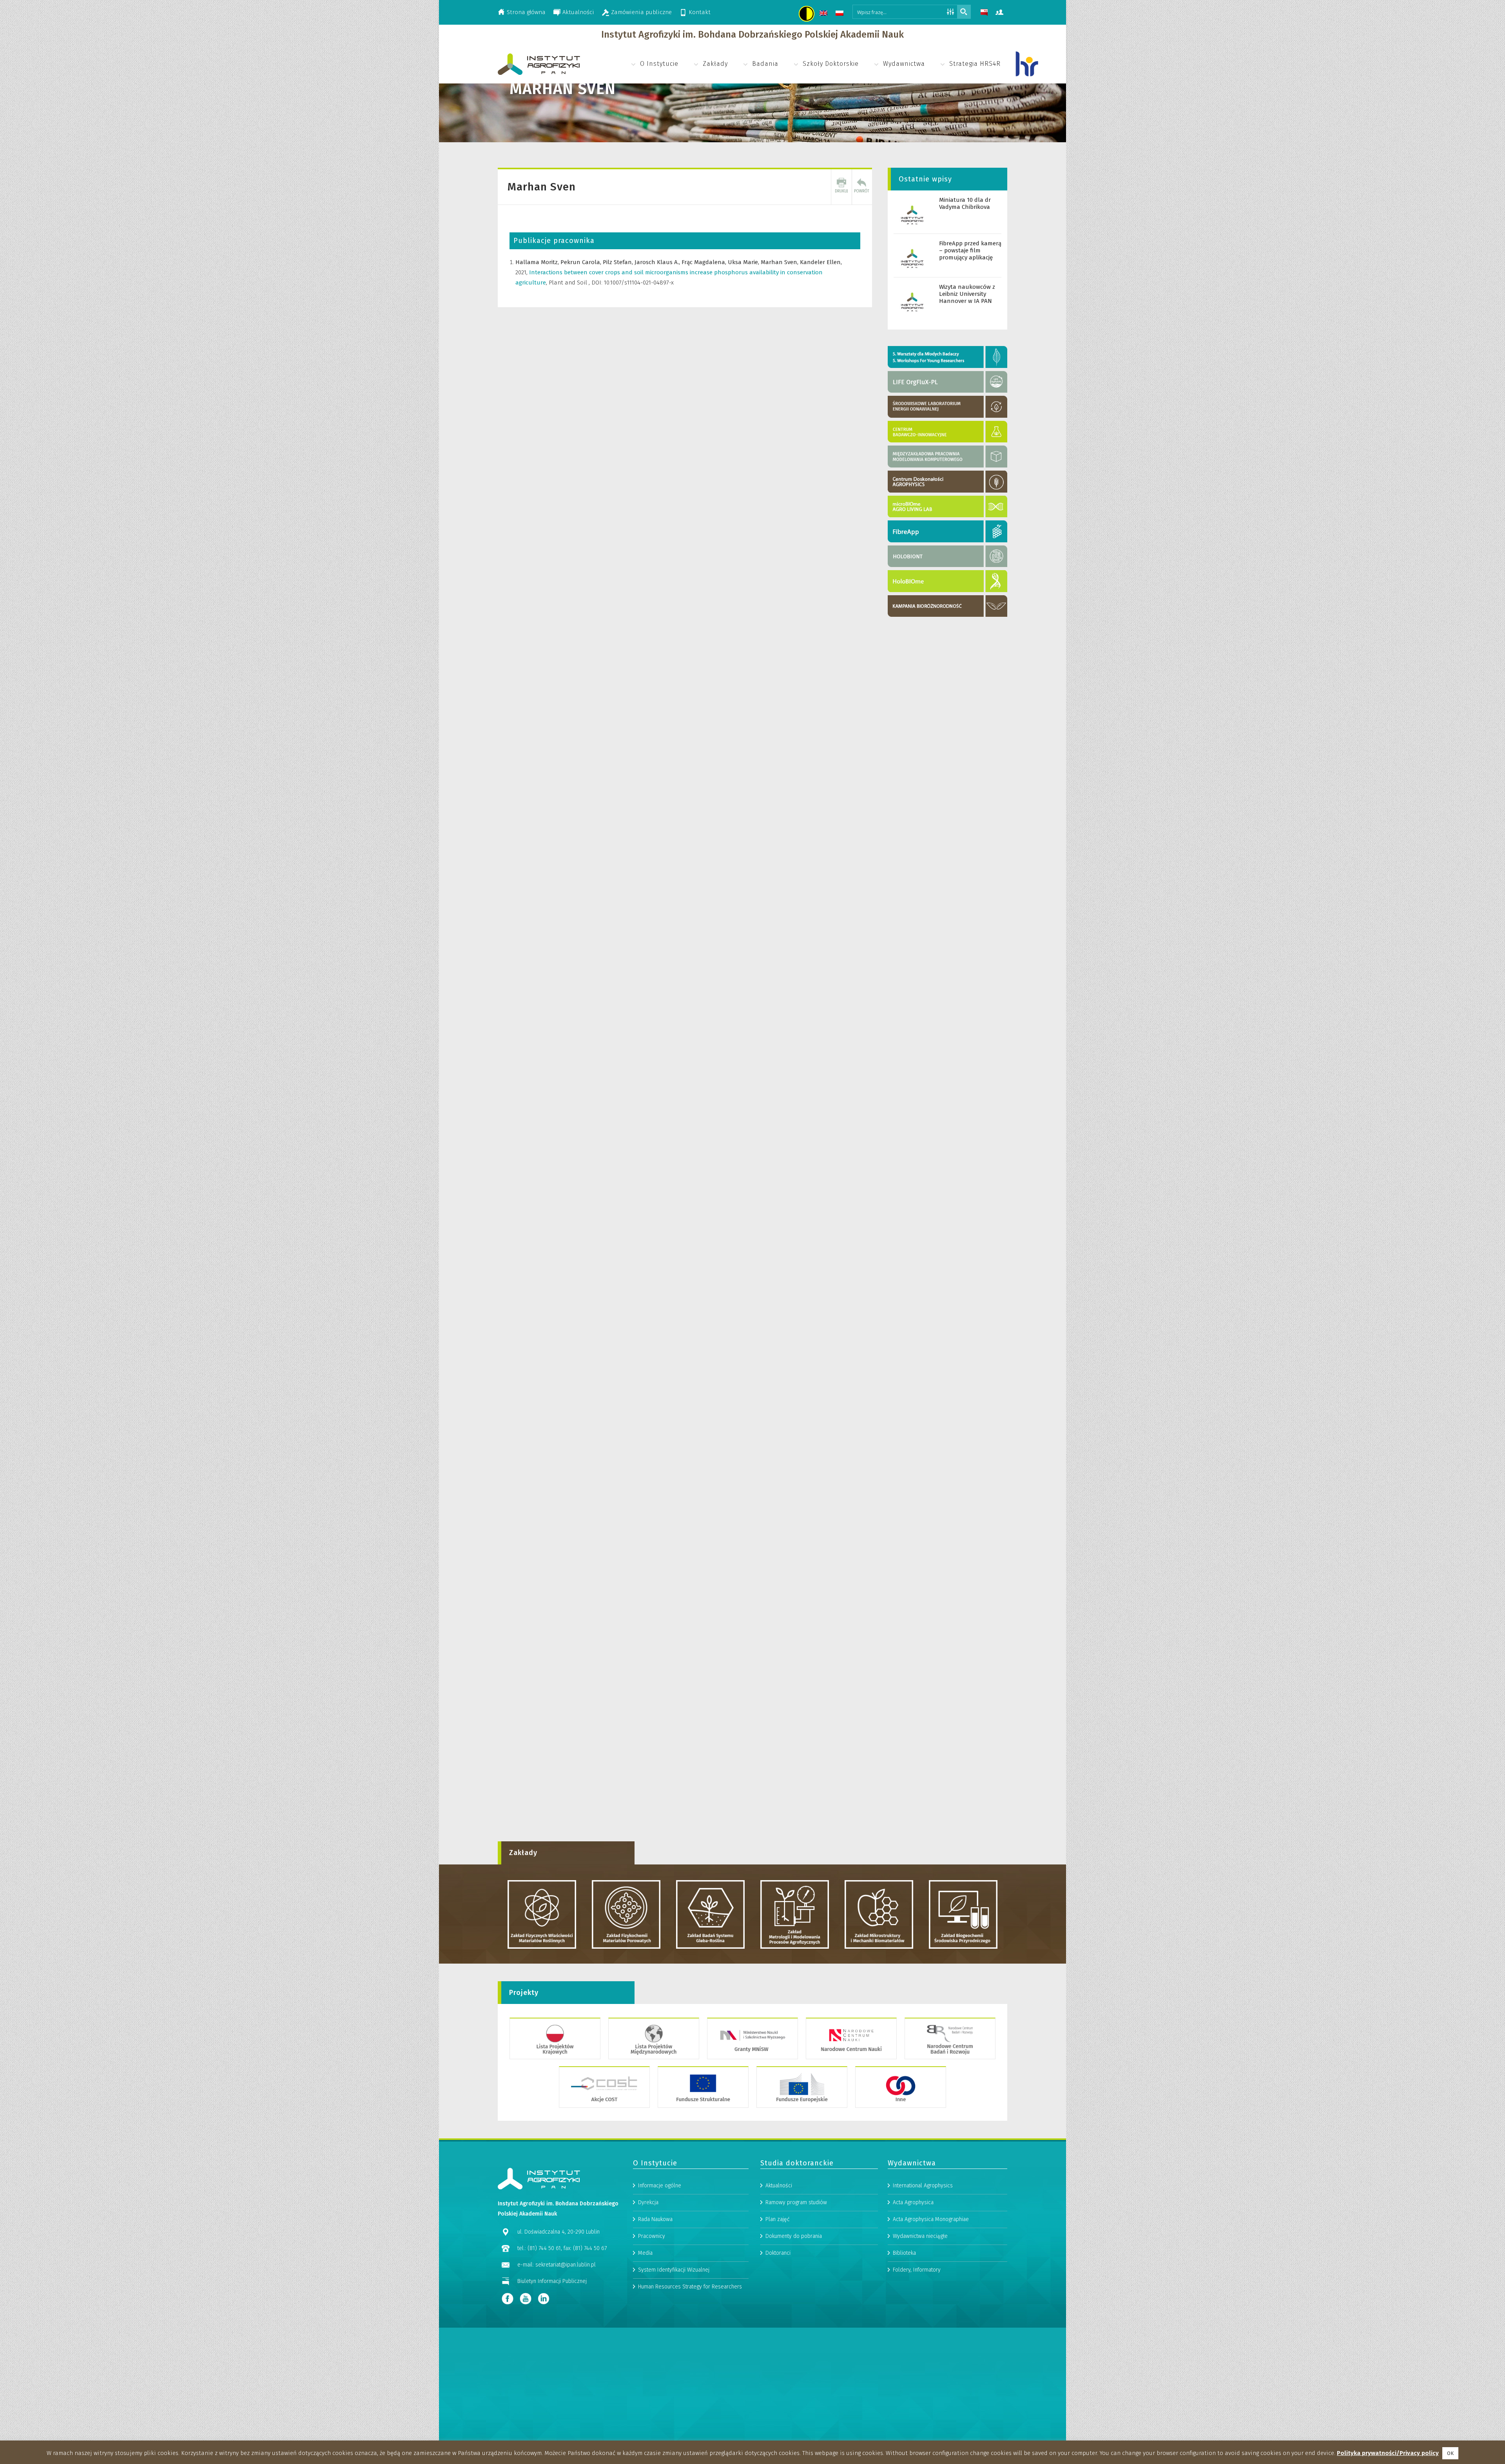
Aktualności (578, 12)
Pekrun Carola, (582, 262)
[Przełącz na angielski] (824, 14)
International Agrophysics (923, 2186)
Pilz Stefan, (619, 262)
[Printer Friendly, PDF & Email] (841, 187)
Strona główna (526, 12)
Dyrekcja (648, 2202)
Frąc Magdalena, (705, 262)
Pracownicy (652, 2236)
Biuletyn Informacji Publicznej (552, 2281)
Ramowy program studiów (796, 2202)
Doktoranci (778, 2253)
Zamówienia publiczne (641, 12)
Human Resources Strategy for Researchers (690, 2287)
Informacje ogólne (660, 2186)
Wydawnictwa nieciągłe (920, 2236)
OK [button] (1450, 2453)
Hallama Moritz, (538, 262)
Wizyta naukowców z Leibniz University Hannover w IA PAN (967, 294)
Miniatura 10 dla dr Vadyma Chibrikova (965, 203)
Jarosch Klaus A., (658, 262)
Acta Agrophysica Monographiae (931, 2219)
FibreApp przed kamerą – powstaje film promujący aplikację (970, 250)
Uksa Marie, (744, 262)
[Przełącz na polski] (840, 14)
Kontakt (700, 12)
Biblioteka (904, 2253)
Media (645, 2253)
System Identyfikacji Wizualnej (674, 2270)
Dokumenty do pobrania (794, 2236)
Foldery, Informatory (917, 2270)
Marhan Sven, (780, 262)
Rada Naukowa (655, 2219)
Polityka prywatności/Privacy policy (1388, 2453)
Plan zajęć (778, 2219)
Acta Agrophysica (913, 2202)
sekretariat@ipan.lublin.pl (566, 2265)
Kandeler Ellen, (821, 262)
